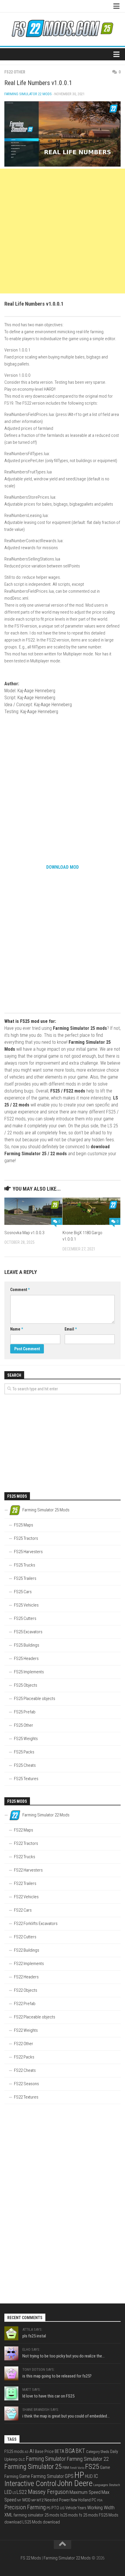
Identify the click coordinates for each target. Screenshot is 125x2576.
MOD (26, 2500)
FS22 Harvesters (28, 1870)
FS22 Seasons (26, 2084)
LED (8, 2492)
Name (17, 1329)
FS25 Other (24, 1725)
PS (49, 2508)
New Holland (81, 2500)
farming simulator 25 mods (36, 2515)
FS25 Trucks (25, 1565)
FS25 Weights (26, 1739)
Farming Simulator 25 (33, 2467)
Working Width (101, 2508)
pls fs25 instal (34, 2336)
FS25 (92, 2466)
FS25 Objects (26, 1685)
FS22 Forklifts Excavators (36, 1924)
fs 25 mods (88, 2515)
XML (8, 2515)
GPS (69, 2476)
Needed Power (57, 2500)
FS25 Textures (26, 1779)
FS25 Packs (24, 1752)
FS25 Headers (26, 1659)
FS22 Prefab (25, 2004)
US (62, 2508)
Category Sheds (98, 2452)
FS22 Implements (29, 1964)
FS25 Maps (24, 1525)
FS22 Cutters (25, 1937)
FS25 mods (14, 2451)
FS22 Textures (26, 2097)
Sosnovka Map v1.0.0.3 (24, 1233)
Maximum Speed (85, 2492)
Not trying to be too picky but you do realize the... (64, 2356)
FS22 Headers (26, 1977)
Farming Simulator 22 (88, 2459)
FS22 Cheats (25, 2070)
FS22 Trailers (25, 1883)
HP (79, 2475)
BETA (59, 2451)
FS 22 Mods (31, 2558)
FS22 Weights (26, 2030)
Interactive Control (30, 2484)
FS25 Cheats (25, 1765)
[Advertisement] (63, 231)
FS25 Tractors (26, 1538)
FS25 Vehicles (26, 1605)
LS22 (22, 2492)
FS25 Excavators (28, 1632)
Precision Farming (25, 2507)
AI (32, 2451)
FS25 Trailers (25, 1578)
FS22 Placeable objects (35, 2017)
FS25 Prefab (25, 1712)
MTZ (40, 2500)
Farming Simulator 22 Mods (28, 94)
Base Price (44, 2451)
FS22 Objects (26, 1990)
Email (71, 1329)
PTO (55, 2508)
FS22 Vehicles (26, 1897)
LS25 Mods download (41, 2522)
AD (27, 2452)
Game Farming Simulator (42, 2476)
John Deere (75, 2483)
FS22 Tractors (26, 1843)
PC (94, 2500)
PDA (100, 2500)
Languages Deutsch (107, 2485)
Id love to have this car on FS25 (48, 2396)
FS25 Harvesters (28, 1552)
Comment (20, 1290)
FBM (66, 2468)
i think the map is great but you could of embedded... (66, 2416)
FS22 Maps (24, 1830)
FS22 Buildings (27, 1950)
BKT (80, 2451)
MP (34, 2500)
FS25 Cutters (25, 1618)
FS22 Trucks (25, 1857)
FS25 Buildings (27, 1645)
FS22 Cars (23, 1910)
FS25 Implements (29, 1672)
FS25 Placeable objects (35, 1699)
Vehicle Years (76, 2508)
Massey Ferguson (48, 2492)
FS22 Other (15, 72)
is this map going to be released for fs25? (57, 2376)
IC (96, 2476)
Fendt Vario (77, 2468)
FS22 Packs (24, 2057)
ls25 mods (69, 2515)
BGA (70, 2451)
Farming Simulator (46, 2459)
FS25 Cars (23, 1592)
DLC (22, 2459)
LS (14, 2493)
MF (19, 2500)
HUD (89, 2476)
